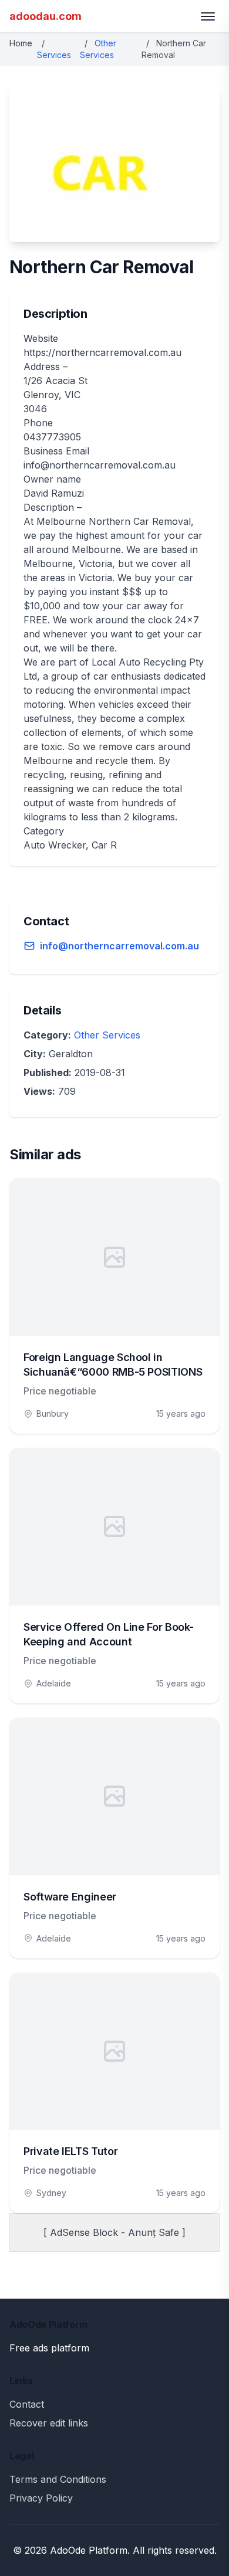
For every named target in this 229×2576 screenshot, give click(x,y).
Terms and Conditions (58, 2479)
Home (21, 43)
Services (54, 55)
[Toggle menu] (208, 16)
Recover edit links (49, 2423)
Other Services (107, 1035)
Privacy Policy (41, 2498)
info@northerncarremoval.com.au (119, 946)
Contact (27, 2404)
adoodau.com (46, 16)
